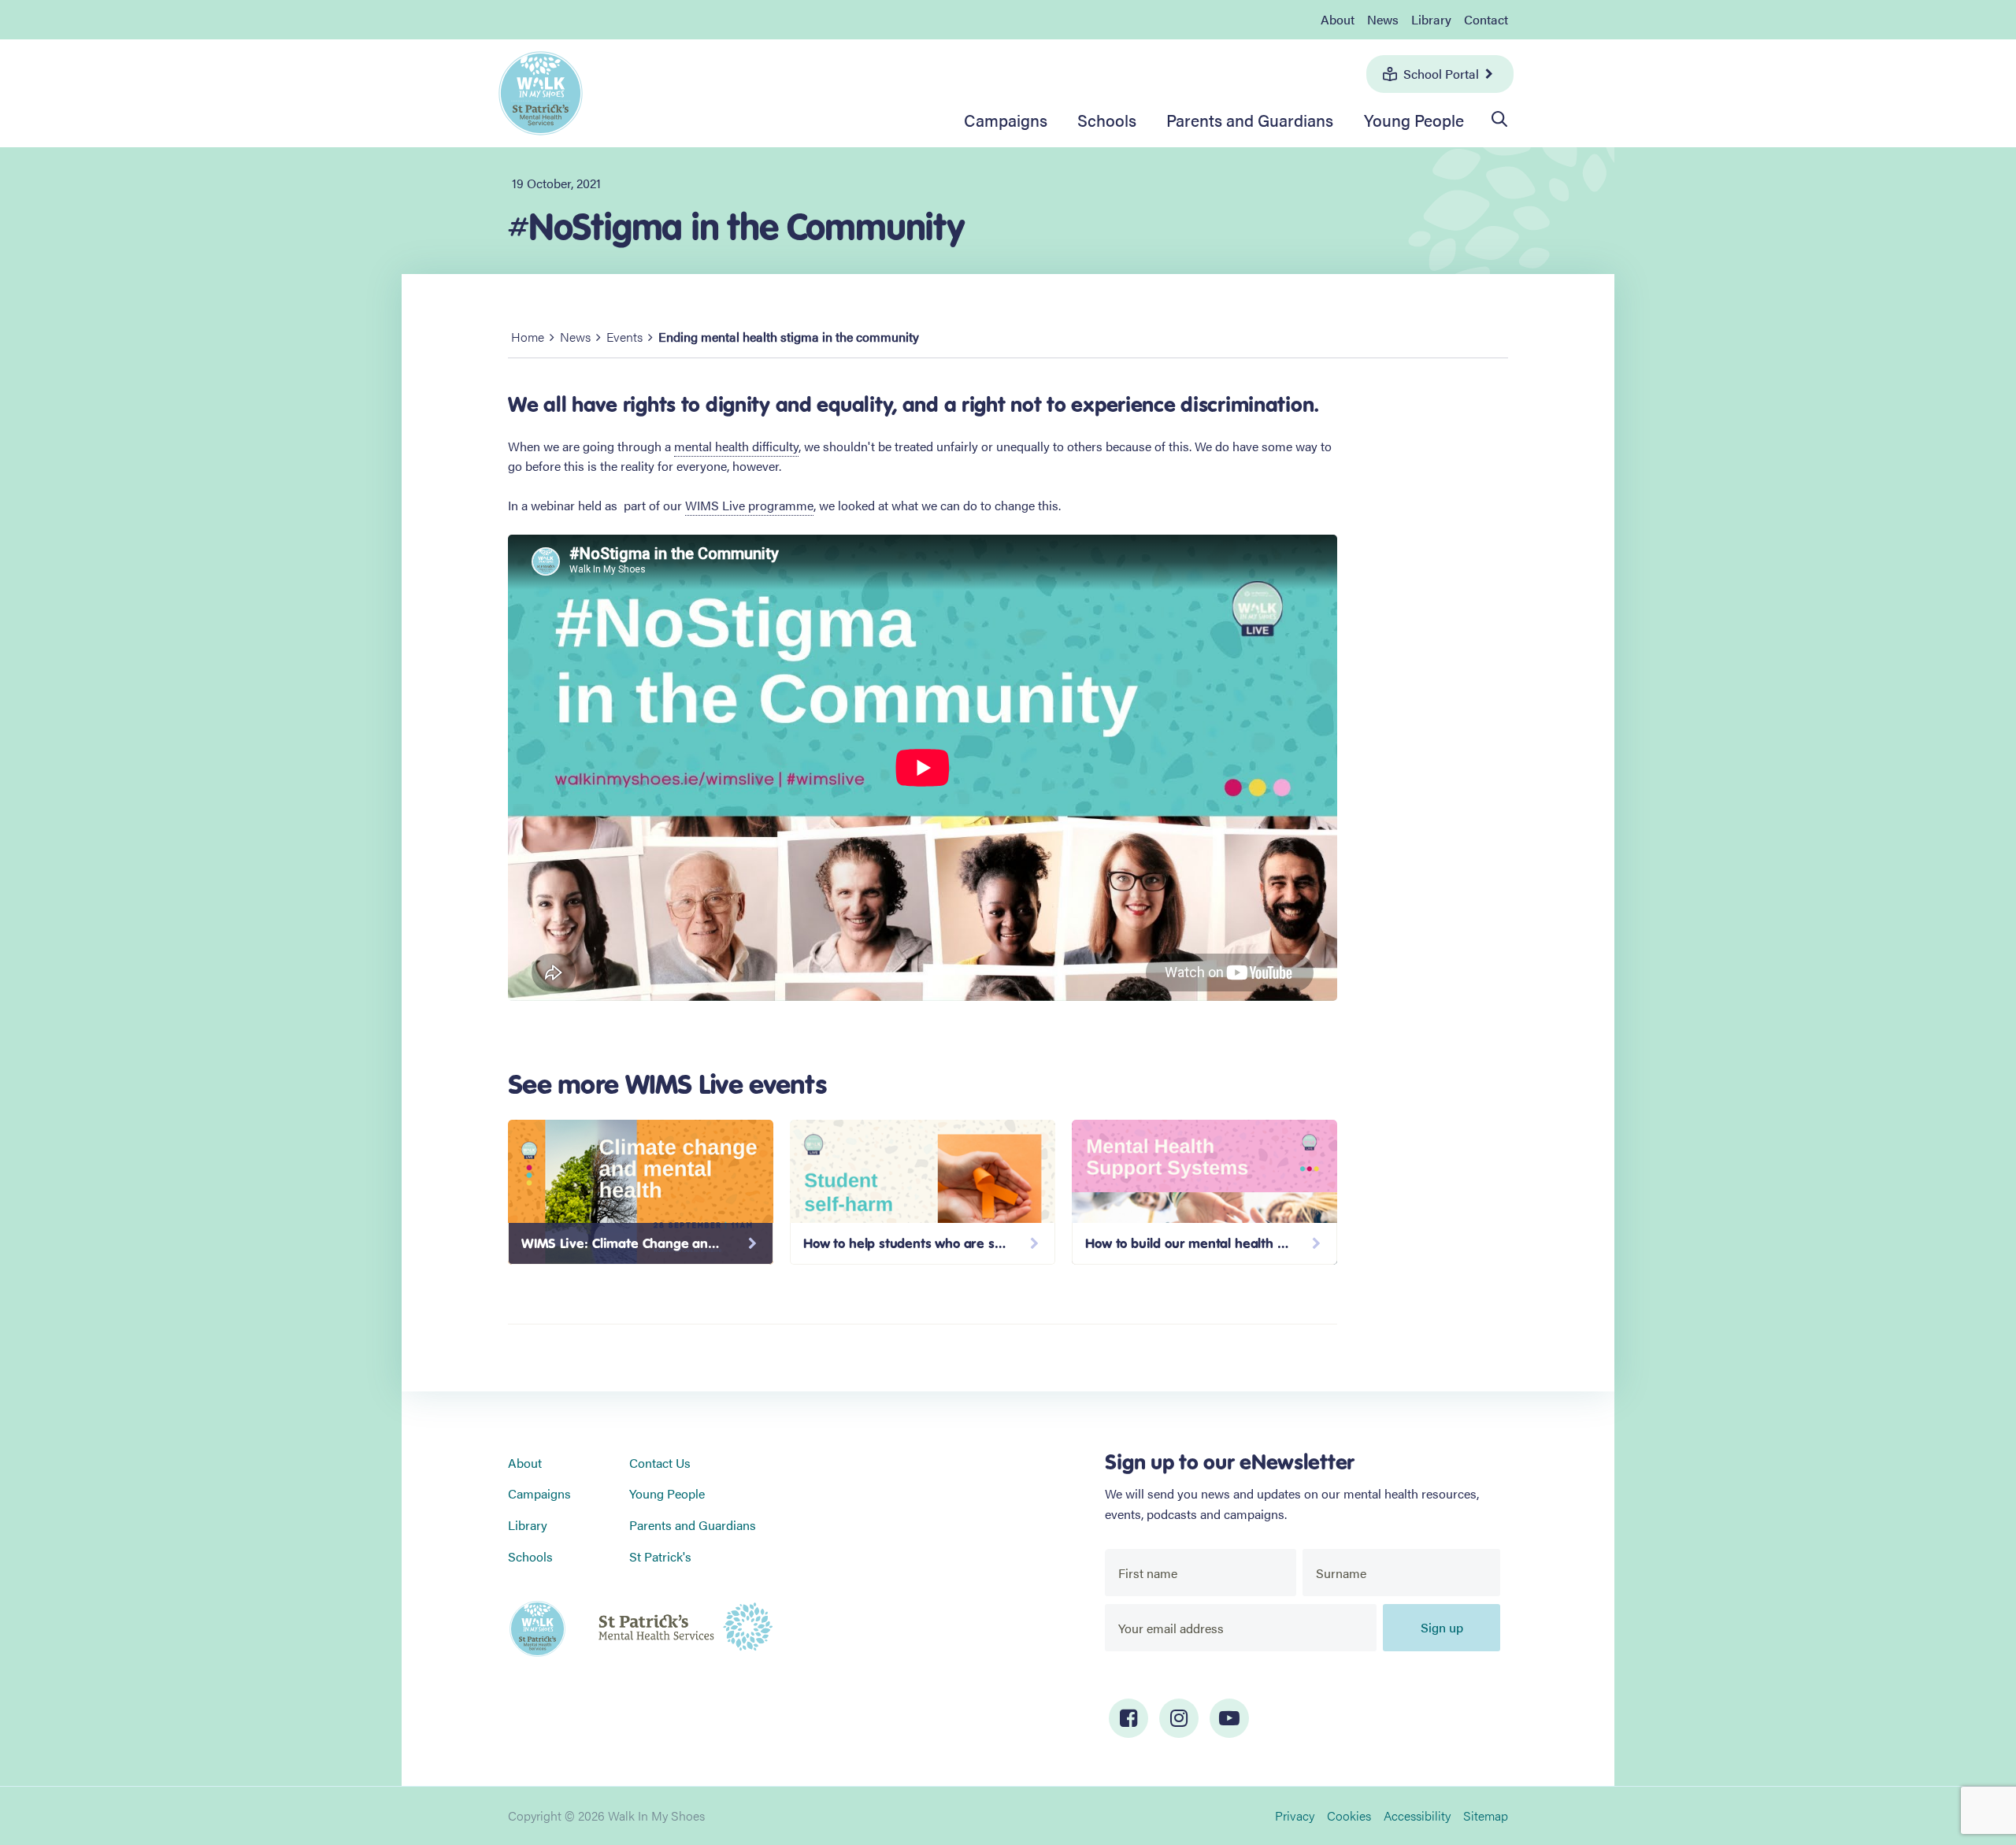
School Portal (1441, 74)
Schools (1107, 120)
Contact (1486, 19)
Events (624, 337)
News (1383, 19)
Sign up (1442, 1627)
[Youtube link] (1229, 1718)
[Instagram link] (1179, 1718)
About (1338, 19)
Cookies (1349, 1815)
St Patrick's (660, 1556)
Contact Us (660, 1463)
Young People (1414, 120)
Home (528, 337)
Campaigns (1006, 120)
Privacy (1295, 1815)
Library (1431, 19)
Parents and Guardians (1250, 120)
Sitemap (1486, 1815)
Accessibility (1417, 1815)
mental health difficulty (736, 446)
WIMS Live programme (749, 505)
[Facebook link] (1128, 1718)
